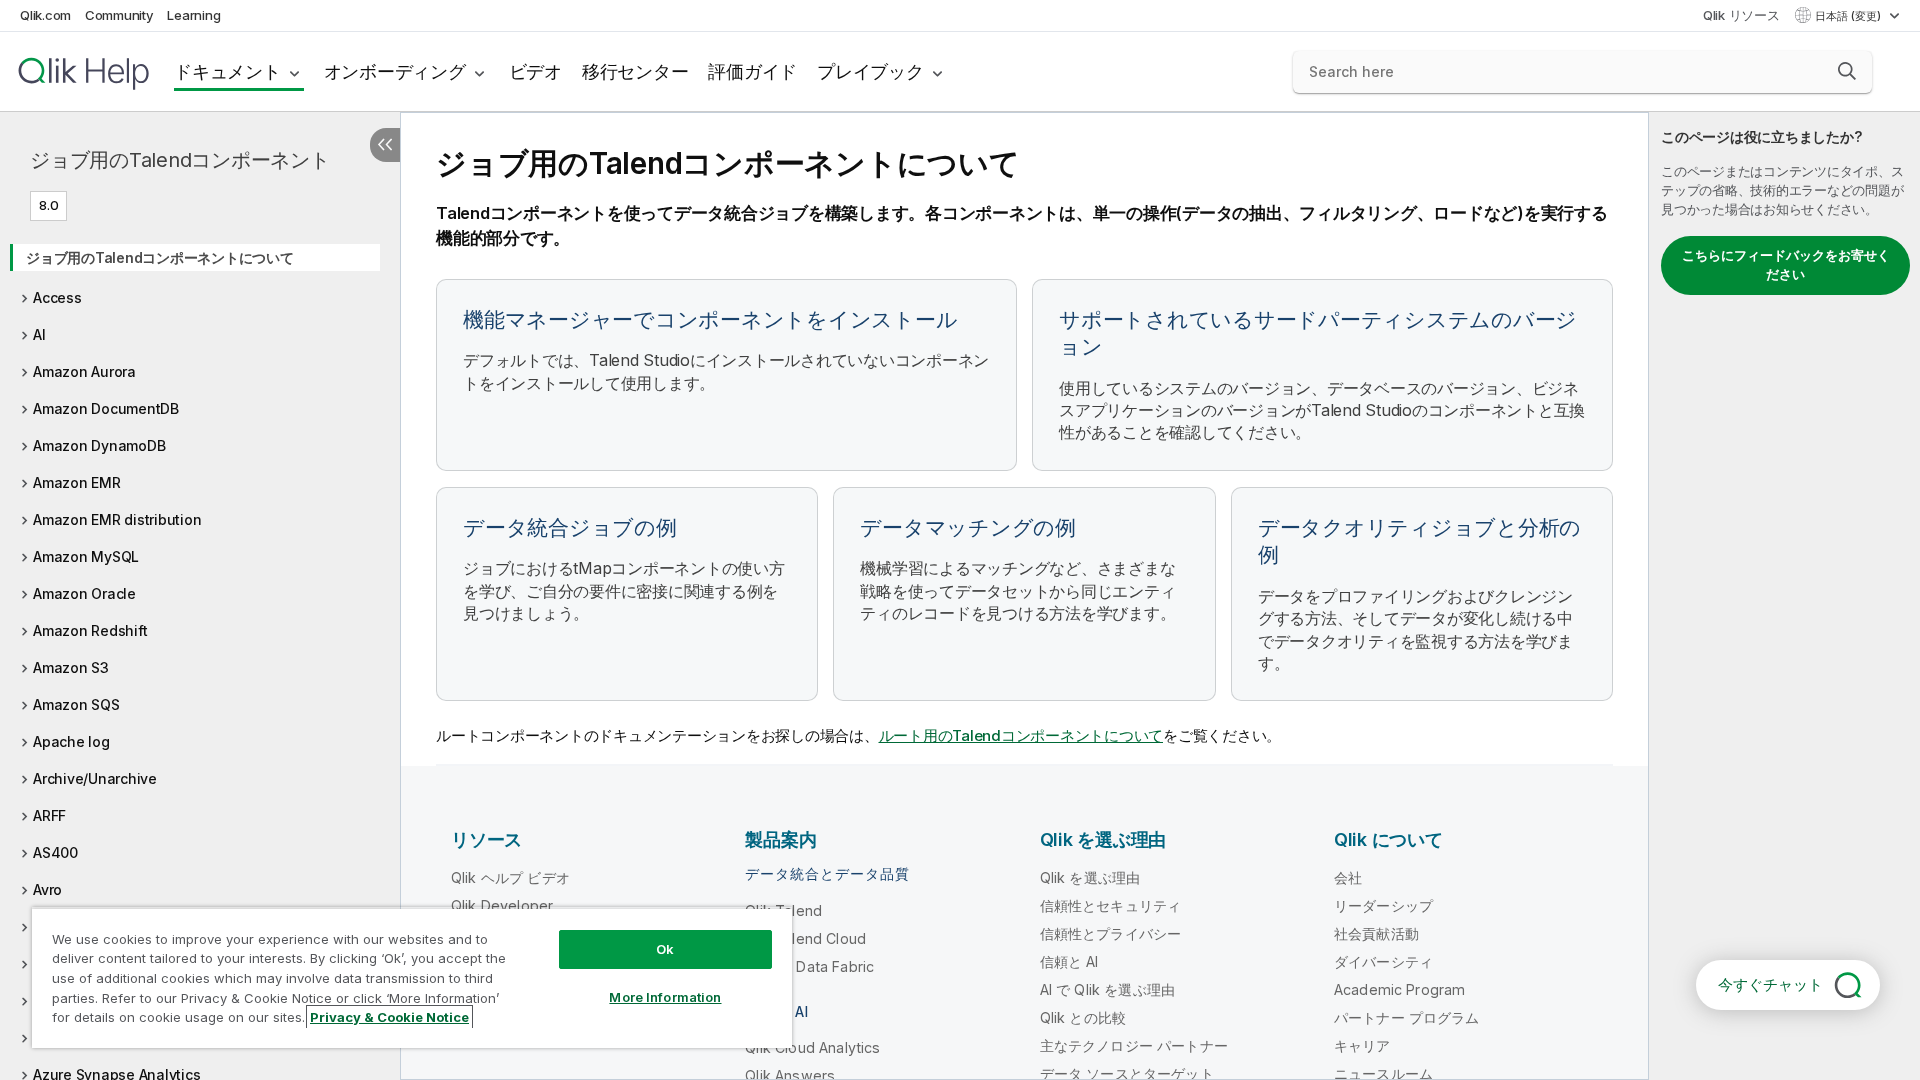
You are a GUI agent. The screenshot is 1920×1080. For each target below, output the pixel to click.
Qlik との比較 (1083, 1017)
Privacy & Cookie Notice (389, 1017)
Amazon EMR (77, 482)
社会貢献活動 (1376, 933)
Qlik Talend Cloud (805, 938)
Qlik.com (45, 15)
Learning (193, 15)
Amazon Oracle (84, 593)
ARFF (49, 815)
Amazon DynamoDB (99, 445)
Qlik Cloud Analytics (812, 1047)
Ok (665, 949)
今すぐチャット (1770, 984)
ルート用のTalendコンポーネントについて (1021, 735)
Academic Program (1400, 989)
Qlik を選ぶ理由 (1090, 877)
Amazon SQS (76, 704)
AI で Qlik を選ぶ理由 (1107, 989)
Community (119, 15)
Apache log (71, 741)
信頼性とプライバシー (1111, 933)
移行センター (635, 71)
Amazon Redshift (90, 630)
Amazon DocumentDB (106, 408)
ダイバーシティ (1383, 961)
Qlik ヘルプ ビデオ (510, 877)
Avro (47, 889)
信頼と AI (1069, 961)
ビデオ (535, 71)
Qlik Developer (502, 905)
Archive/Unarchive (95, 778)
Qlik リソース (1741, 15)
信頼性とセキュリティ (1111, 905)
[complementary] (1784, 596)
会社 (1348, 877)
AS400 (55, 852)
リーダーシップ (1383, 905)
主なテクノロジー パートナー (1134, 1045)
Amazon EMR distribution (117, 519)
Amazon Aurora (84, 371)
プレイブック (870, 71)
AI (39, 334)
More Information (665, 997)
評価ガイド (752, 71)
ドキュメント (227, 71)
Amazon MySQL (86, 556)
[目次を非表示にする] (385, 145)
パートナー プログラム (1407, 1017)
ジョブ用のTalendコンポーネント (180, 160)
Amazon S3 (71, 667)
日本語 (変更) (1849, 16)
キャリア (1362, 1045)
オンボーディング (395, 71)
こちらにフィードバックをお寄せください (1786, 265)
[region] (412, 977)
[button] (1847, 71)
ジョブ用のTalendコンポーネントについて (160, 257)
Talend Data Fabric (809, 966)
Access (57, 297)
